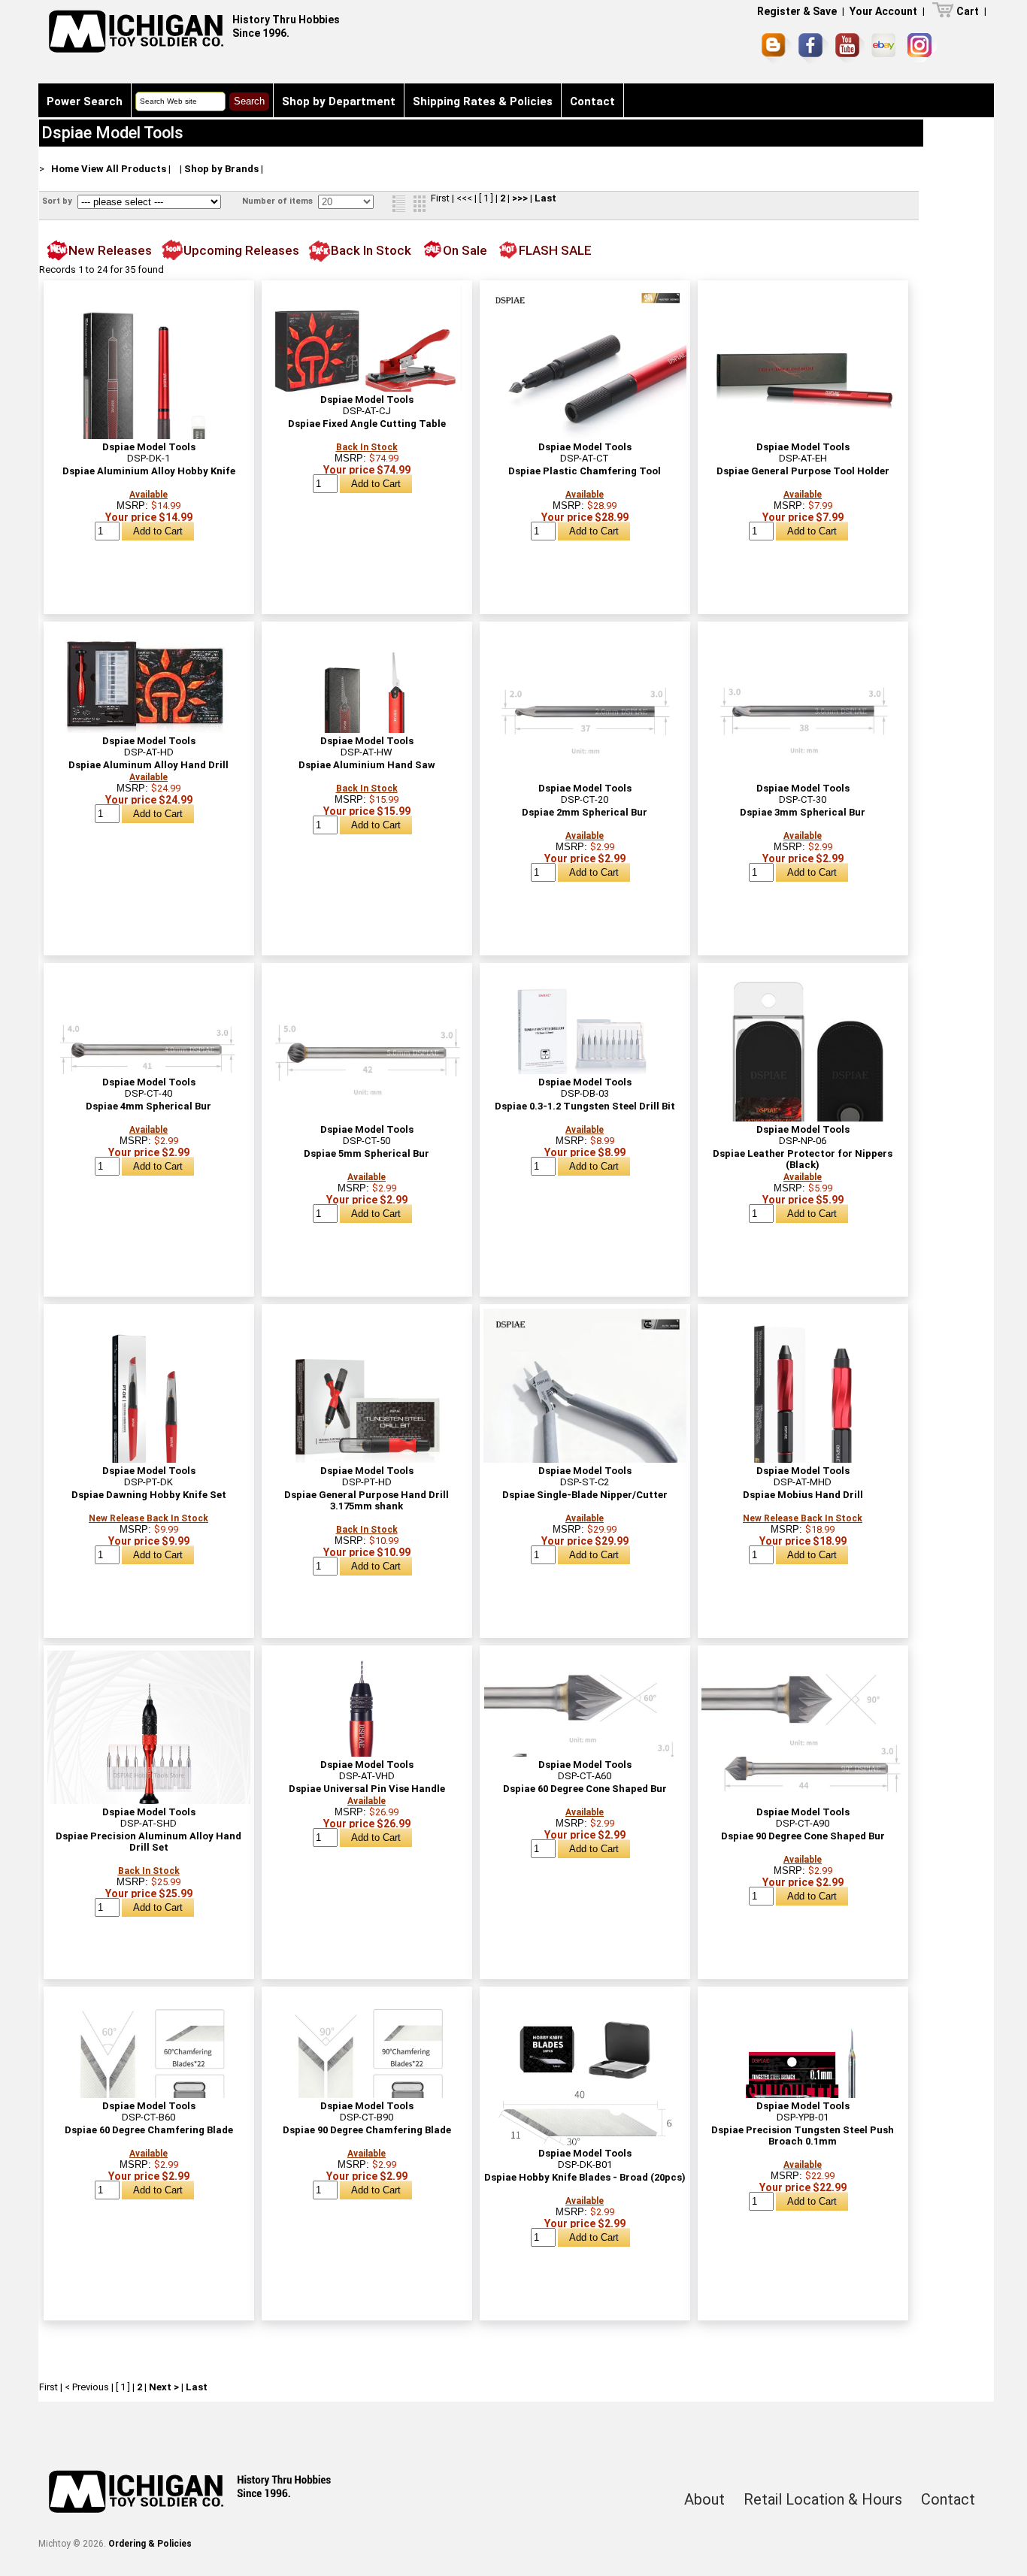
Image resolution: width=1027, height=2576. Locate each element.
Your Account (883, 11)
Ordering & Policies (150, 2544)
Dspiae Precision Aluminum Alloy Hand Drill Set (148, 1842)
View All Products (124, 169)
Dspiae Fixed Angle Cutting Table (367, 424)
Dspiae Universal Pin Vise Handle (367, 1789)
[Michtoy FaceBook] (813, 48)
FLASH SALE (555, 250)
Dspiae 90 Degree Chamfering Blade (367, 2130)
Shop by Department (339, 101)
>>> (520, 198)
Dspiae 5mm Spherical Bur (367, 1153)
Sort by (58, 201)
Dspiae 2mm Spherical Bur (585, 812)
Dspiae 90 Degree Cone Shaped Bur (803, 1836)
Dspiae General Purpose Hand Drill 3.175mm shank (367, 1500)
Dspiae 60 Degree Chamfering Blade (149, 2130)
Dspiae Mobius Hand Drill (803, 1495)
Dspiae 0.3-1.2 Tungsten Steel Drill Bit (585, 1106)
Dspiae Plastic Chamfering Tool (585, 471)
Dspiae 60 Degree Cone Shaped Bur (585, 1789)
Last (545, 198)
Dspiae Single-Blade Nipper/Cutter (585, 1495)
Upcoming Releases (241, 250)
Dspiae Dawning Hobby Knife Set (149, 1495)
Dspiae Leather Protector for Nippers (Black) (803, 1159)
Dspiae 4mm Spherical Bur (148, 1106)
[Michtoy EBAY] (886, 48)
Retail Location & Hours (823, 2499)
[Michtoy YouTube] (850, 48)
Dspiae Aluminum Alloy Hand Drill (148, 765)
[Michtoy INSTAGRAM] (922, 48)
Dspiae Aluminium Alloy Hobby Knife (149, 471)
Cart (968, 11)
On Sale (465, 250)
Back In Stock (371, 250)
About (704, 2499)
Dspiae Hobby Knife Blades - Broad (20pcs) (585, 2177)
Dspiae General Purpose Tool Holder (803, 471)
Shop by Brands (221, 169)
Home (65, 169)
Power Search (85, 101)
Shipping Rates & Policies (483, 101)
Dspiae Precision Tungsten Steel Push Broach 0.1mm (803, 2136)
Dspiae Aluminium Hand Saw (367, 765)
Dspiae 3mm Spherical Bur (803, 812)
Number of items (279, 201)
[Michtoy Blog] (777, 48)
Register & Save (797, 11)
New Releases (110, 250)
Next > (164, 2387)
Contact (592, 101)
